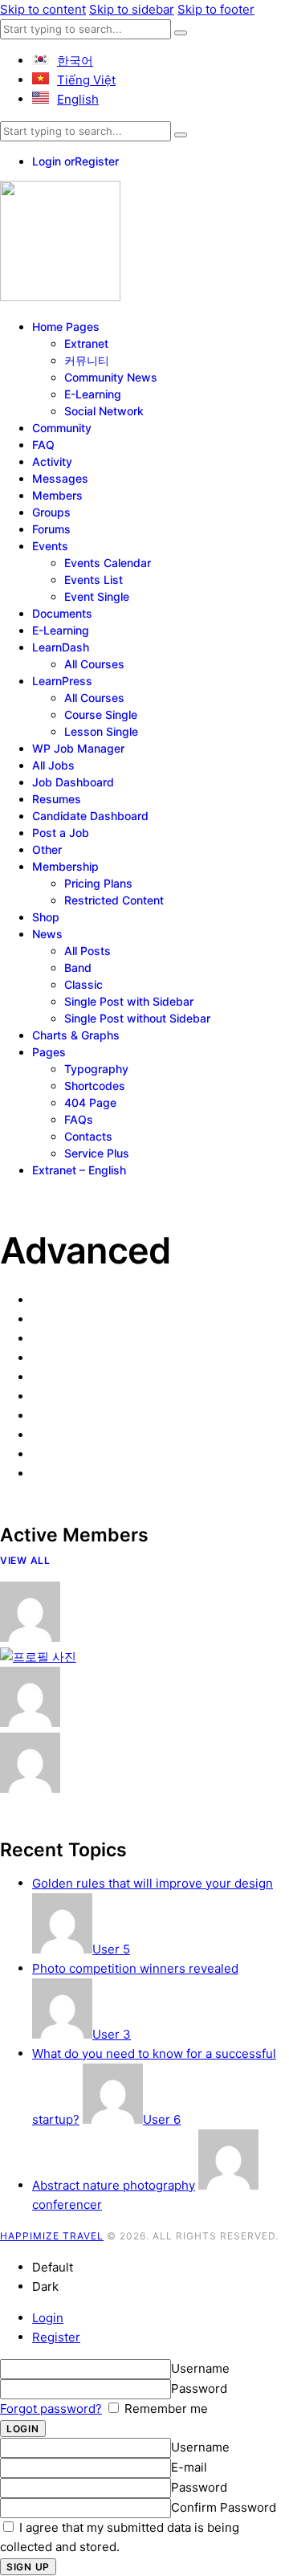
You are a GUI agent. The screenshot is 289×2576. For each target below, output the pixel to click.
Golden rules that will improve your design (153, 1883)
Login (48, 2318)
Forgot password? (51, 2409)
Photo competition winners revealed (135, 1968)
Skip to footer (216, 9)
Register (56, 2337)
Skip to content (43, 9)
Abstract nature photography (114, 2185)
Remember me (165, 2409)
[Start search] (181, 33)
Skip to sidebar (132, 9)
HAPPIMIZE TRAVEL (52, 2236)
